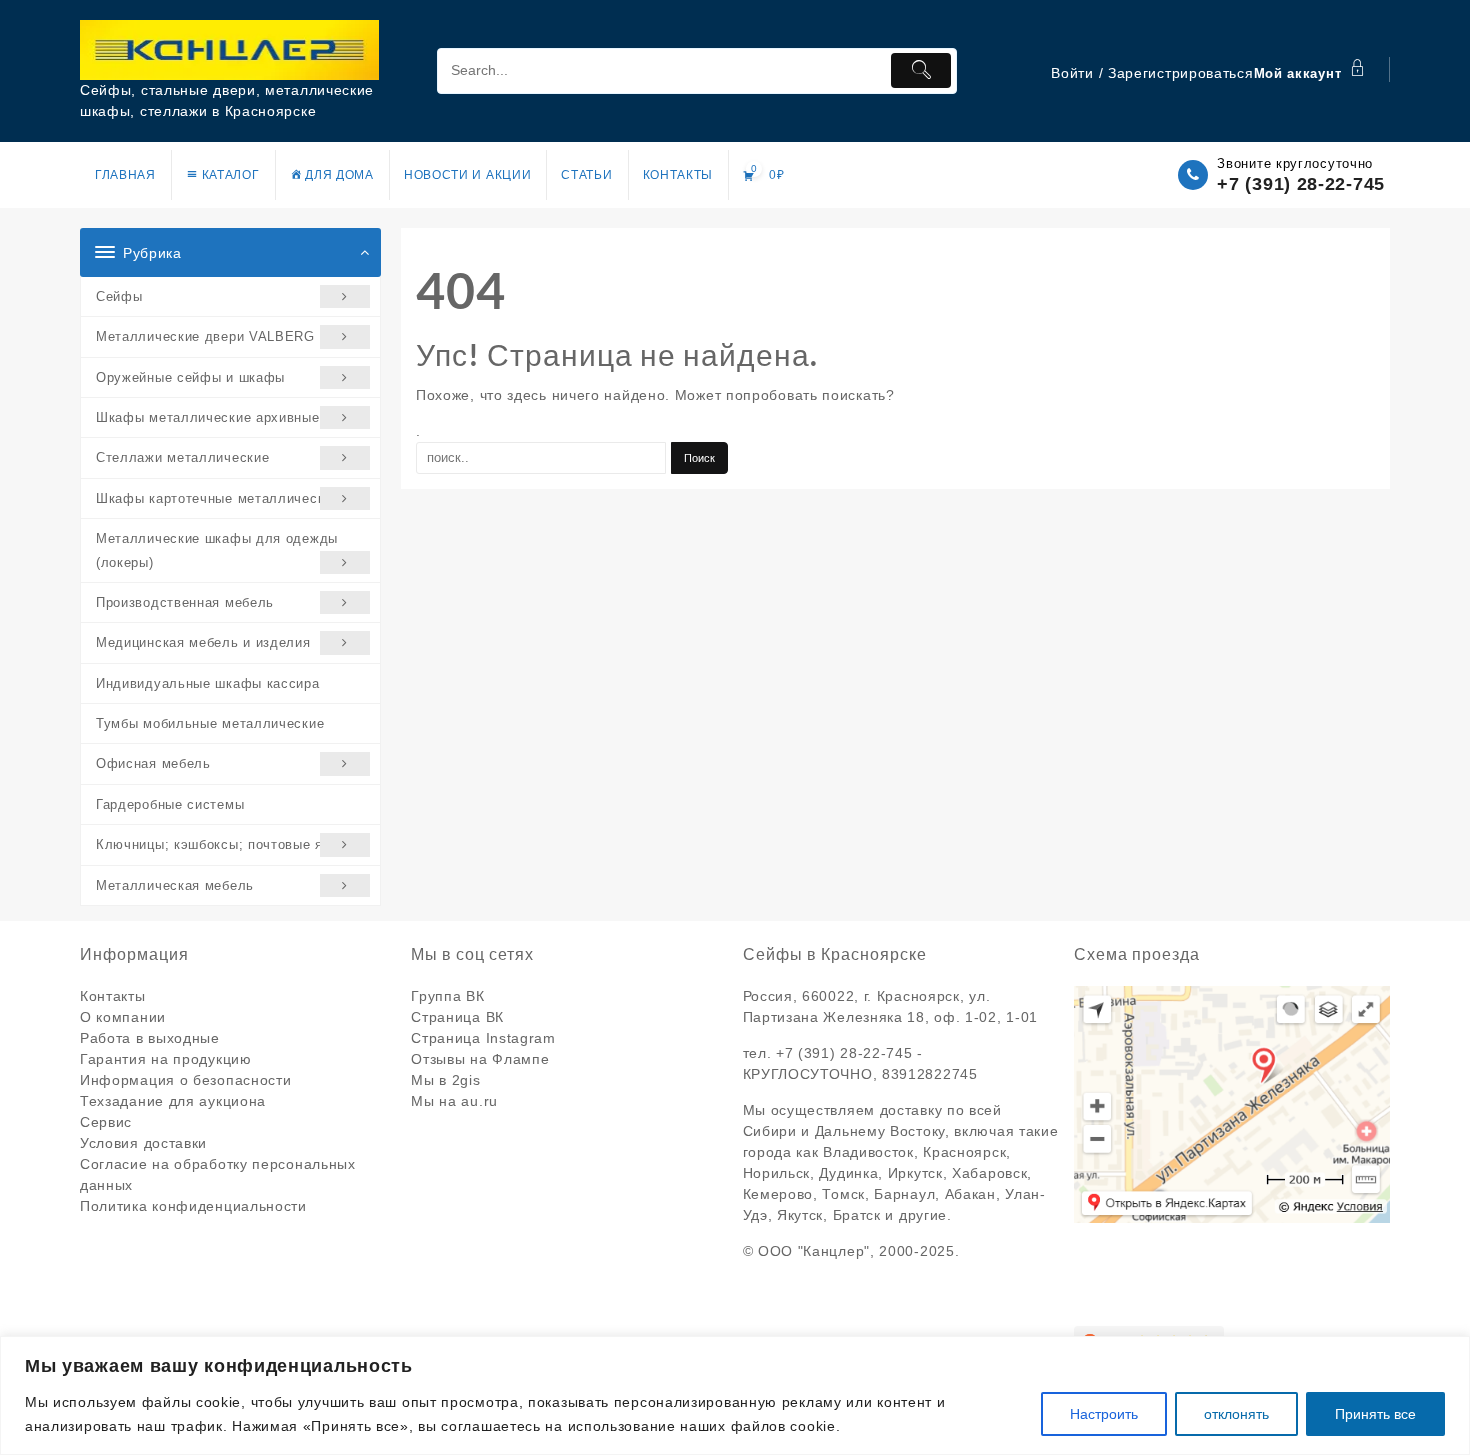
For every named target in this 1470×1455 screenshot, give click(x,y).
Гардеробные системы (170, 804)
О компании (123, 1017)
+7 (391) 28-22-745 (1301, 184)
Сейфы (119, 296)
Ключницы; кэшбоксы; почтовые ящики (226, 844)
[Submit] (921, 70)
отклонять (1236, 1414)
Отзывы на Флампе (480, 1059)
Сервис (106, 1122)
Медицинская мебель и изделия (203, 642)
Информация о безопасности (186, 1080)
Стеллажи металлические (182, 457)
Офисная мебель (153, 763)
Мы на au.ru (454, 1101)
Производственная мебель (185, 602)
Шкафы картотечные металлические (218, 498)
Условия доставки (143, 1143)
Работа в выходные (150, 1038)
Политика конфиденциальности (193, 1206)
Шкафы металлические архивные (208, 417)
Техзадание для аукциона (173, 1101)
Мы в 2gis (445, 1080)
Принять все (1375, 1414)
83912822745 (930, 1074)
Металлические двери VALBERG (205, 336)
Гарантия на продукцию (166, 1059)
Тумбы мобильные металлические (210, 723)
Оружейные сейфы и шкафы (190, 377)
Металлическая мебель (175, 885)
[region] (735, 1395)
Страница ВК (457, 1017)
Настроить (1104, 1414)
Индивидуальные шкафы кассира (208, 683)
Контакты (113, 996)
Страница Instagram (483, 1038)
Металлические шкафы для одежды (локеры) (217, 550)
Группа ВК (447, 996)
